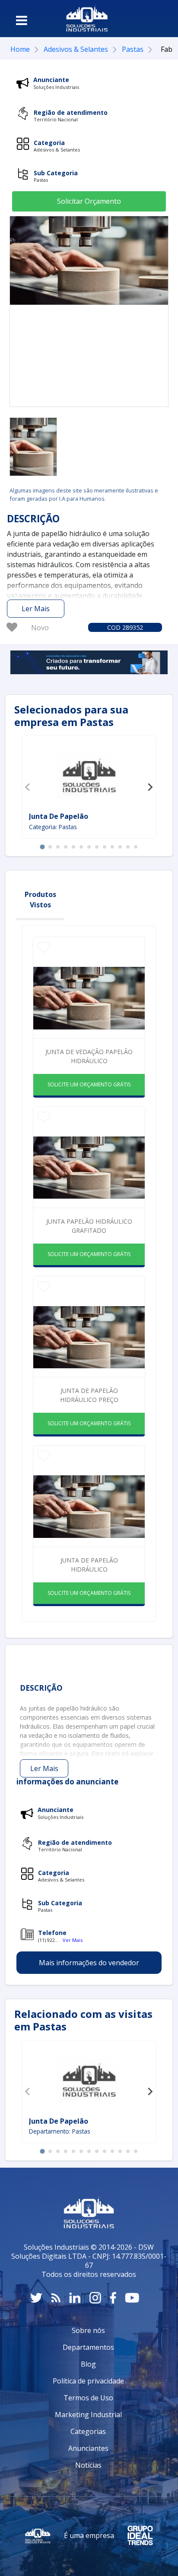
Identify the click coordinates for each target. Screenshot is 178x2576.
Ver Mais (73, 1940)
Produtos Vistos (40, 900)
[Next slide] (150, 787)
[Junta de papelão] (89, 775)
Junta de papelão (59, 816)
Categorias (88, 2431)
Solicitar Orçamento (89, 201)
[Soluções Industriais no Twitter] (36, 2298)
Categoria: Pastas (53, 827)
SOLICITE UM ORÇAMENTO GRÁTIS (89, 1084)
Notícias (88, 2465)
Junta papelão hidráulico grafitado (89, 1226)
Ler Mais (36, 609)
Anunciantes (88, 2448)
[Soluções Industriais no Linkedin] (75, 2298)
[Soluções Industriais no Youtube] (132, 2298)
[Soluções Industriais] (87, 19)
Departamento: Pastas (60, 2131)
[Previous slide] (28, 787)
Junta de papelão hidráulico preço (89, 1395)
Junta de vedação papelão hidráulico (89, 1056)
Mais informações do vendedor (89, 1963)
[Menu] (22, 20)
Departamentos (88, 2347)
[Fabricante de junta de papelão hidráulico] (33, 447)
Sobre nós (88, 2330)
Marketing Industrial (88, 2415)
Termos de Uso (88, 2398)
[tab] (42, 847)
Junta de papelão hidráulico (89, 1565)
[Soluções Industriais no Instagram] (95, 2298)
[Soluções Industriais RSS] (56, 2298)
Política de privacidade (88, 2381)
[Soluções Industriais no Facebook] (113, 2298)
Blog (88, 2364)
